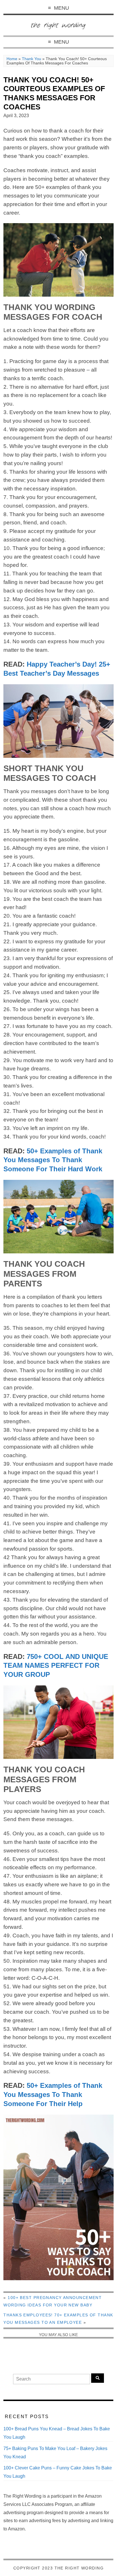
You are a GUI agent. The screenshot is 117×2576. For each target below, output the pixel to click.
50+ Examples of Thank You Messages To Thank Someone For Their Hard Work (53, 1160)
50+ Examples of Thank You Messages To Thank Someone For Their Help (53, 2095)
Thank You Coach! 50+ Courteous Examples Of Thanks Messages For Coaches (54, 93)
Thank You (32, 59)
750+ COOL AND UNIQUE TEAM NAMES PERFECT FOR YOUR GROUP (56, 1666)
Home (12, 59)
